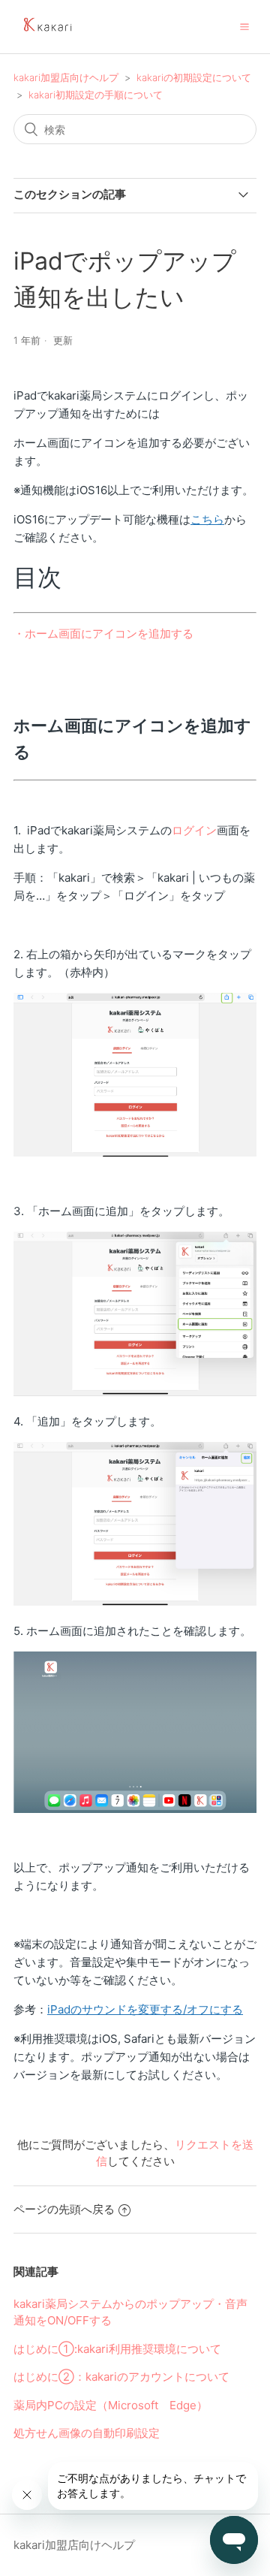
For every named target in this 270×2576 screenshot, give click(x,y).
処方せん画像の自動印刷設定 (87, 2433)
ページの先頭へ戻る (64, 2209)
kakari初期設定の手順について (96, 95)
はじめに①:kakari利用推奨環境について (117, 2349)
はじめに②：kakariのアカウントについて (121, 2377)
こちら (207, 519)
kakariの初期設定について (194, 77)
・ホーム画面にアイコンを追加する (103, 633)
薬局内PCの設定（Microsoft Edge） (111, 2405)
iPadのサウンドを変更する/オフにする (145, 2009)
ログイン (194, 830)
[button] (244, 26)
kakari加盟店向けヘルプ (66, 77)
